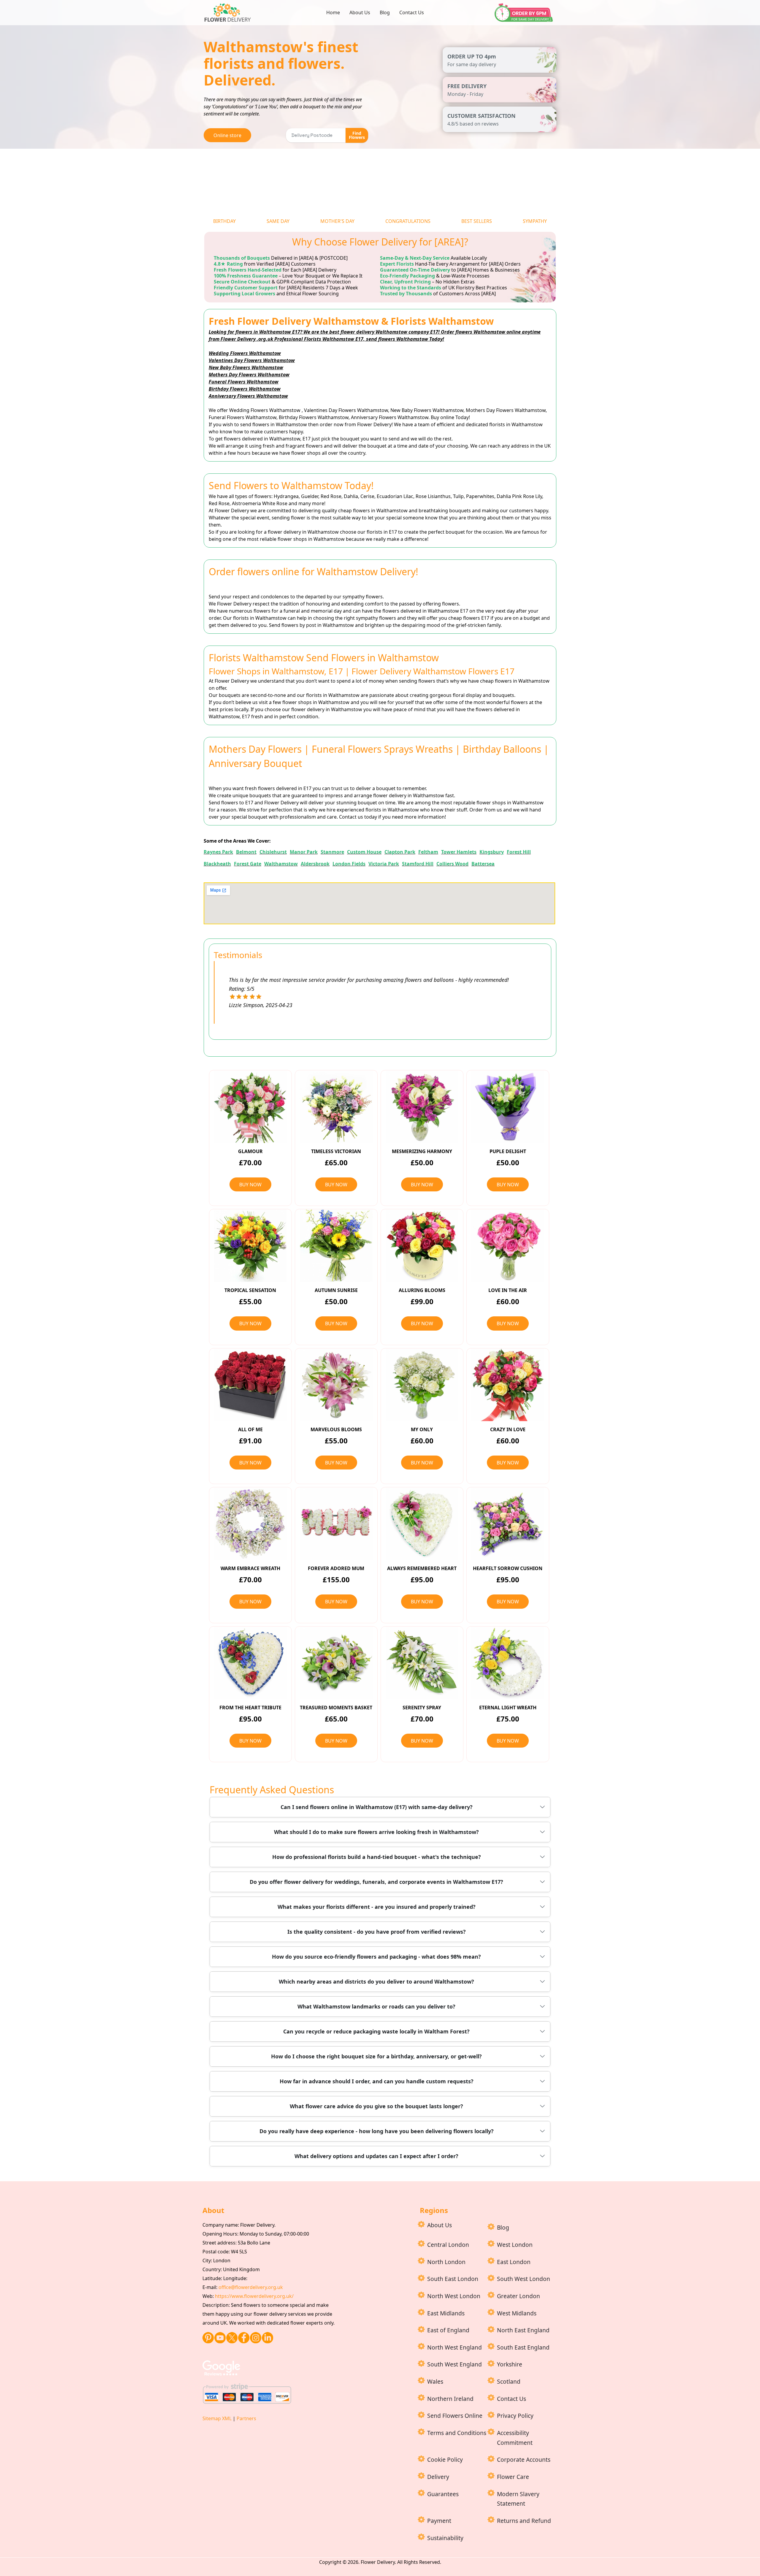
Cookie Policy (445, 2460)
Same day (278, 221)
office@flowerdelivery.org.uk (251, 2287)
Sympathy (535, 221)
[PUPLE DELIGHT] (508, 1107)
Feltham (428, 852)
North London (446, 2262)
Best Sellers (477, 221)
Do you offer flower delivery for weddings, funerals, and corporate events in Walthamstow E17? (376, 1882)
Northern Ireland (450, 2399)
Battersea (483, 864)
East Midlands (446, 2313)
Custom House (364, 852)
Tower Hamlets (459, 852)
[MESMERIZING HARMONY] (422, 1107)
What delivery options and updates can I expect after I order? (376, 2156)
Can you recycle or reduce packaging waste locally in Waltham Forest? (376, 2031)
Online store (227, 135)
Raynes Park (218, 852)
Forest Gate (248, 864)
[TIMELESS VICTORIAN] (336, 1107)
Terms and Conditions (457, 2433)
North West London (454, 2296)
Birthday (224, 221)
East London (514, 2262)
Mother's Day (337, 221)
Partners (246, 2418)
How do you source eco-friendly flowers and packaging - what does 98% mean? (376, 1957)
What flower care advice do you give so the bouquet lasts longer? (376, 2106)
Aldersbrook (315, 864)
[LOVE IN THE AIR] (508, 1246)
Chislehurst (273, 852)
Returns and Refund (524, 2521)
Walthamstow (281, 864)
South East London (453, 2279)
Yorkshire (510, 2364)
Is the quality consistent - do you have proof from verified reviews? (377, 1932)
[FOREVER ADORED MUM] (336, 1524)
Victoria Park (384, 864)
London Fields (349, 864)
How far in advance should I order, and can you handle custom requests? (377, 2081)
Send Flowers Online (455, 2416)
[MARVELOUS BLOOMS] (336, 1385)
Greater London (518, 2296)
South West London (524, 2279)
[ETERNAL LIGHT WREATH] (508, 1663)
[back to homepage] (229, 12)
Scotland (509, 2381)
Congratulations (408, 221)
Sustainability (445, 2538)
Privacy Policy (515, 2416)
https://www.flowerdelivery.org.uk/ (254, 2296)
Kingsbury (492, 852)
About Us (360, 12)
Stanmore (332, 852)
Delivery (438, 2477)
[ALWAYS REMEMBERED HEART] (422, 1524)
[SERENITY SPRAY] (422, 1663)
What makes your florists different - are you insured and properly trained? (377, 1907)
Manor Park (304, 852)
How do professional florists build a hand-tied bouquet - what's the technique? (377, 1857)
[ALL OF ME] (250, 1385)
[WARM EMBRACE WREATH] (250, 1524)
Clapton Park (400, 852)
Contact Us (412, 12)
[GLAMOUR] (250, 1107)
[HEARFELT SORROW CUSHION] (508, 1524)
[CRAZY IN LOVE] (508, 1385)
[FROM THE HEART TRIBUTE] (250, 1663)
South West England (455, 2364)
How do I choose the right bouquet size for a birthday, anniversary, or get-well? (376, 2056)
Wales (435, 2381)
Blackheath (217, 864)
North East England (523, 2330)
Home (333, 12)
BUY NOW (250, 1185)
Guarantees (443, 2494)
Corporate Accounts (524, 2460)
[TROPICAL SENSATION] (250, 1246)
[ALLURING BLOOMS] (422, 1246)
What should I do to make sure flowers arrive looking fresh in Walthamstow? (376, 1832)
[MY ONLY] (422, 1385)
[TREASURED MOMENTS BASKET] (336, 1663)
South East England (523, 2347)
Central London (448, 2245)
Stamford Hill (418, 864)
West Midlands (517, 2313)
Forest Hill (519, 852)
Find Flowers (357, 135)
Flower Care (513, 2477)
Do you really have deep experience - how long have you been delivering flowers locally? (377, 2131)
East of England (448, 2330)
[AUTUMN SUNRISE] (336, 1246)
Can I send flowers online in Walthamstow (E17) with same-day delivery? (377, 1807)
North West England (455, 2347)
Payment (439, 2521)
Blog (385, 12)
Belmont (246, 852)
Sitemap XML (217, 2418)
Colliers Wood (452, 864)
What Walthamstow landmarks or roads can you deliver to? (376, 2006)
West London (515, 2245)
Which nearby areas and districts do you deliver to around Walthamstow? (376, 1981)
